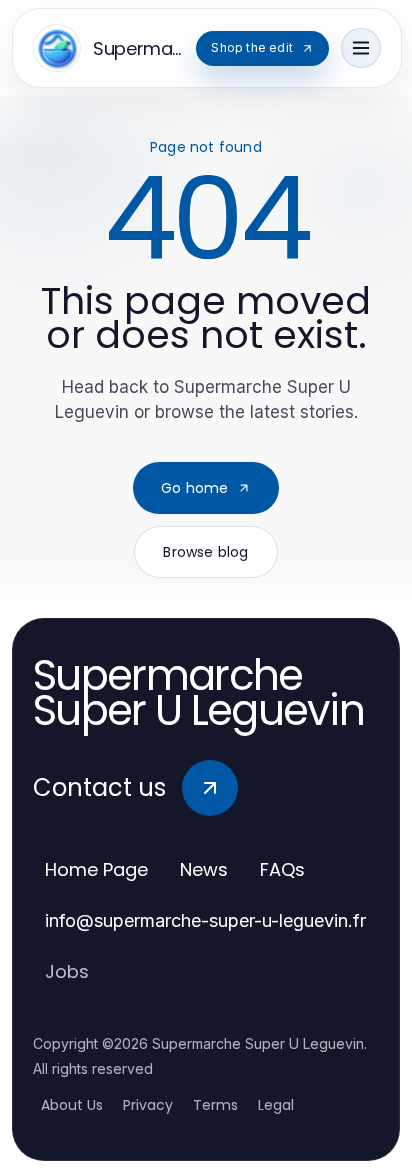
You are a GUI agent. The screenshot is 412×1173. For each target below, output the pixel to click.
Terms (215, 1105)
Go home (194, 488)
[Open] (361, 48)
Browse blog (205, 552)
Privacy (148, 1105)
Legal (276, 1105)
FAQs (282, 869)
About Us (72, 1105)
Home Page (96, 869)
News (204, 869)
